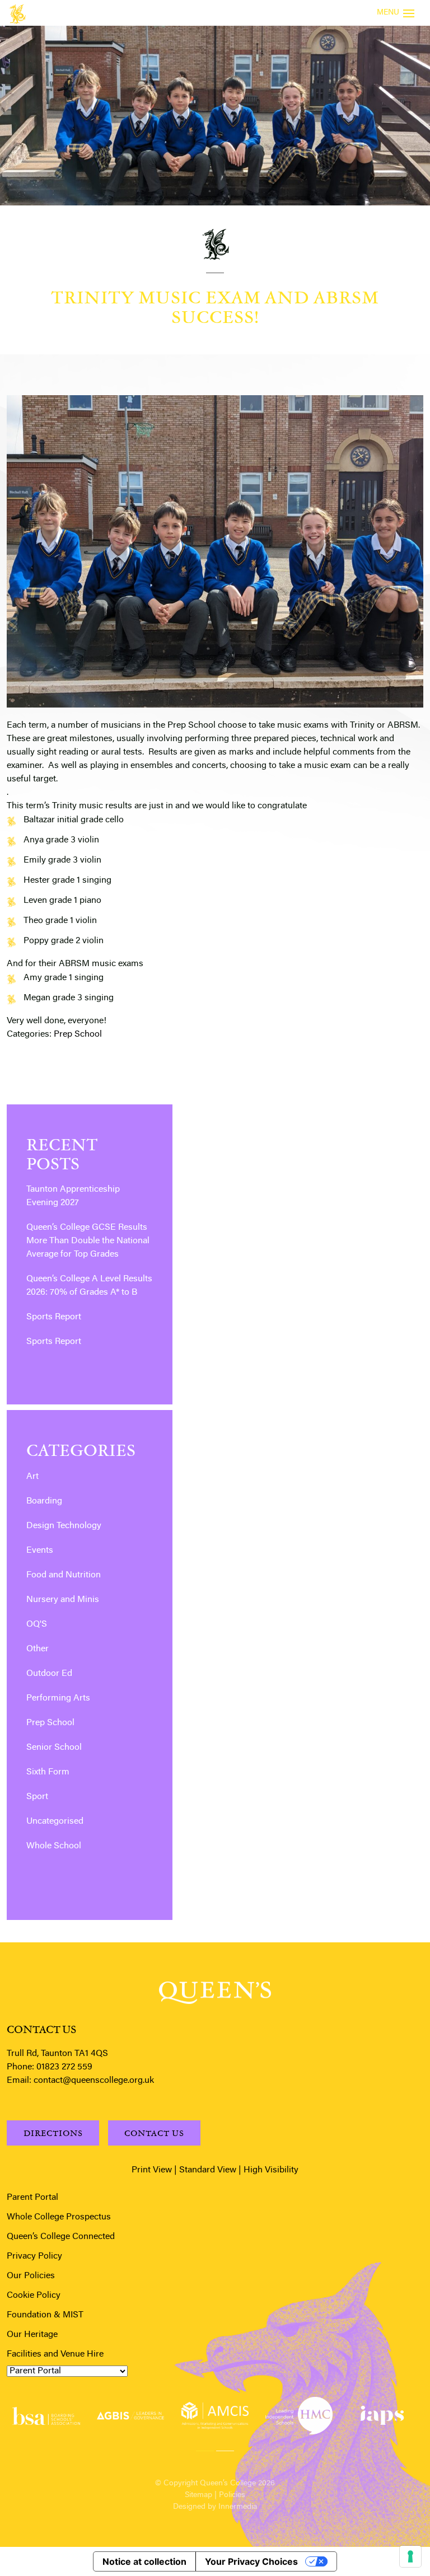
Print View (152, 2170)
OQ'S (37, 1624)
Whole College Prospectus (59, 2217)
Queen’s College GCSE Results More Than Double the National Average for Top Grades (88, 1241)
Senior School (54, 1748)
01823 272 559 (64, 2067)
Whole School (54, 1846)
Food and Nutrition (64, 1575)
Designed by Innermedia (215, 2507)
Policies (232, 2495)
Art (32, 1477)
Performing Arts (58, 1698)
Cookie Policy (34, 2296)
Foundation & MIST (45, 2315)
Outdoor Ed (49, 1674)
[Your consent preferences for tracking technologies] (410, 2556)
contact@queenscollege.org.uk (94, 2081)
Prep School (78, 1034)
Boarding (44, 1501)
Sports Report (54, 1317)
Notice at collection (144, 2561)
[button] (205, 2449)
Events (40, 1551)
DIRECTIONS (53, 2133)
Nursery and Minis (63, 1600)
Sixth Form (48, 1772)
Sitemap (198, 2495)
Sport (37, 1797)
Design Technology (64, 1526)
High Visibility (271, 2170)
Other (38, 1649)
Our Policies (31, 2276)
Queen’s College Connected (61, 2237)
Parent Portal (32, 2198)
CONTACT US (154, 2133)
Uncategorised (55, 1821)
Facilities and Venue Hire (55, 2354)
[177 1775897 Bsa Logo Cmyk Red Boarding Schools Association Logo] (46, 2416)
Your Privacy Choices (251, 2561)
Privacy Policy (34, 2256)
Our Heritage (32, 2335)
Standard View (208, 2170)
